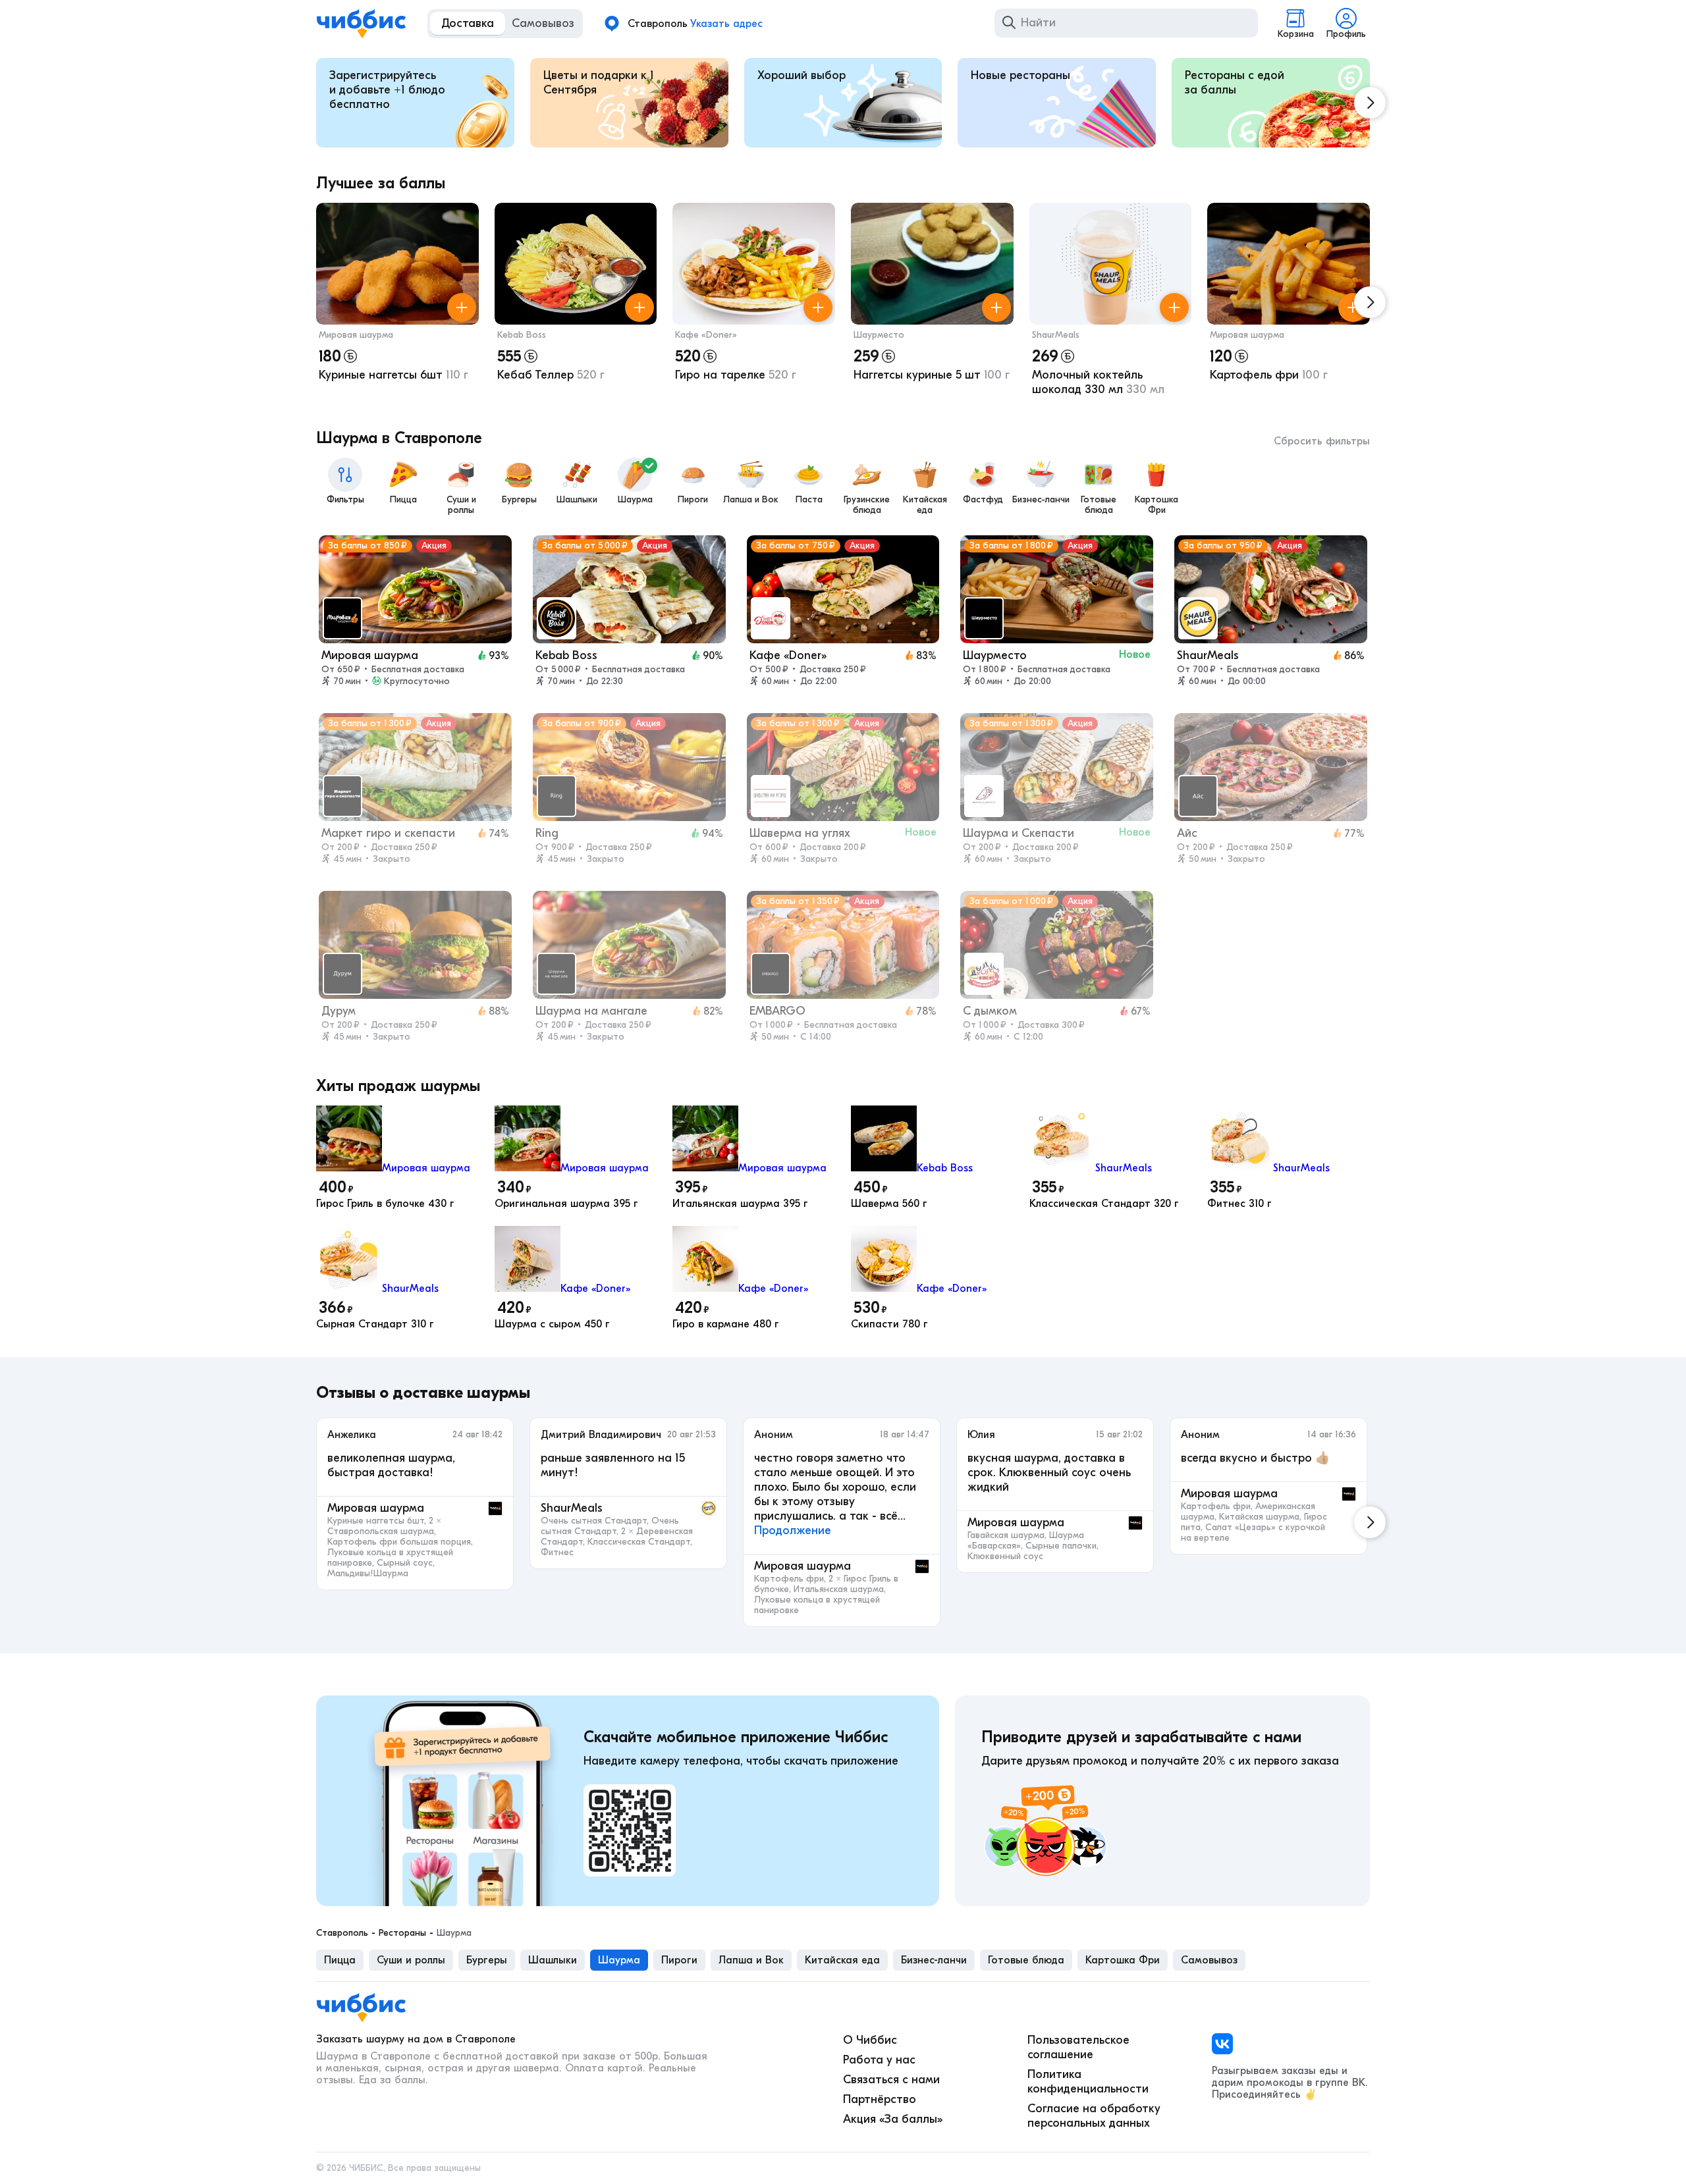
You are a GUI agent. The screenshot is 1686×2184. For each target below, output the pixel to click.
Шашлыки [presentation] (553, 1960)
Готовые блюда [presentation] (1026, 1960)
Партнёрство (880, 2099)
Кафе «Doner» (706, 335)
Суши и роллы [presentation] (411, 1960)
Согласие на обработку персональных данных (1094, 2116)
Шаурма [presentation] (619, 1960)
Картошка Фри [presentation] (1123, 1960)
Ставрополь (342, 1933)
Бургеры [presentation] (487, 1960)
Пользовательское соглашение (1078, 2047)
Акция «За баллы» (893, 2119)
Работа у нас (879, 2060)
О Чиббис (870, 2040)
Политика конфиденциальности (1088, 2082)
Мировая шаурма (356, 335)
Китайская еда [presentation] (842, 1960)
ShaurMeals (1056, 335)
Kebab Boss (522, 335)
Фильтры (345, 499)
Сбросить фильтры (1322, 441)
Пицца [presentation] (340, 1960)
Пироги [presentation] (679, 1960)
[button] (397, 303)
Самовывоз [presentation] (1209, 1960)
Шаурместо (879, 335)
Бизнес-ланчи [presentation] (934, 1960)
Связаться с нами (891, 2080)
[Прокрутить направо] (1370, 103)
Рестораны (402, 1933)
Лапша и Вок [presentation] (751, 1960)
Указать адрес (726, 24)
